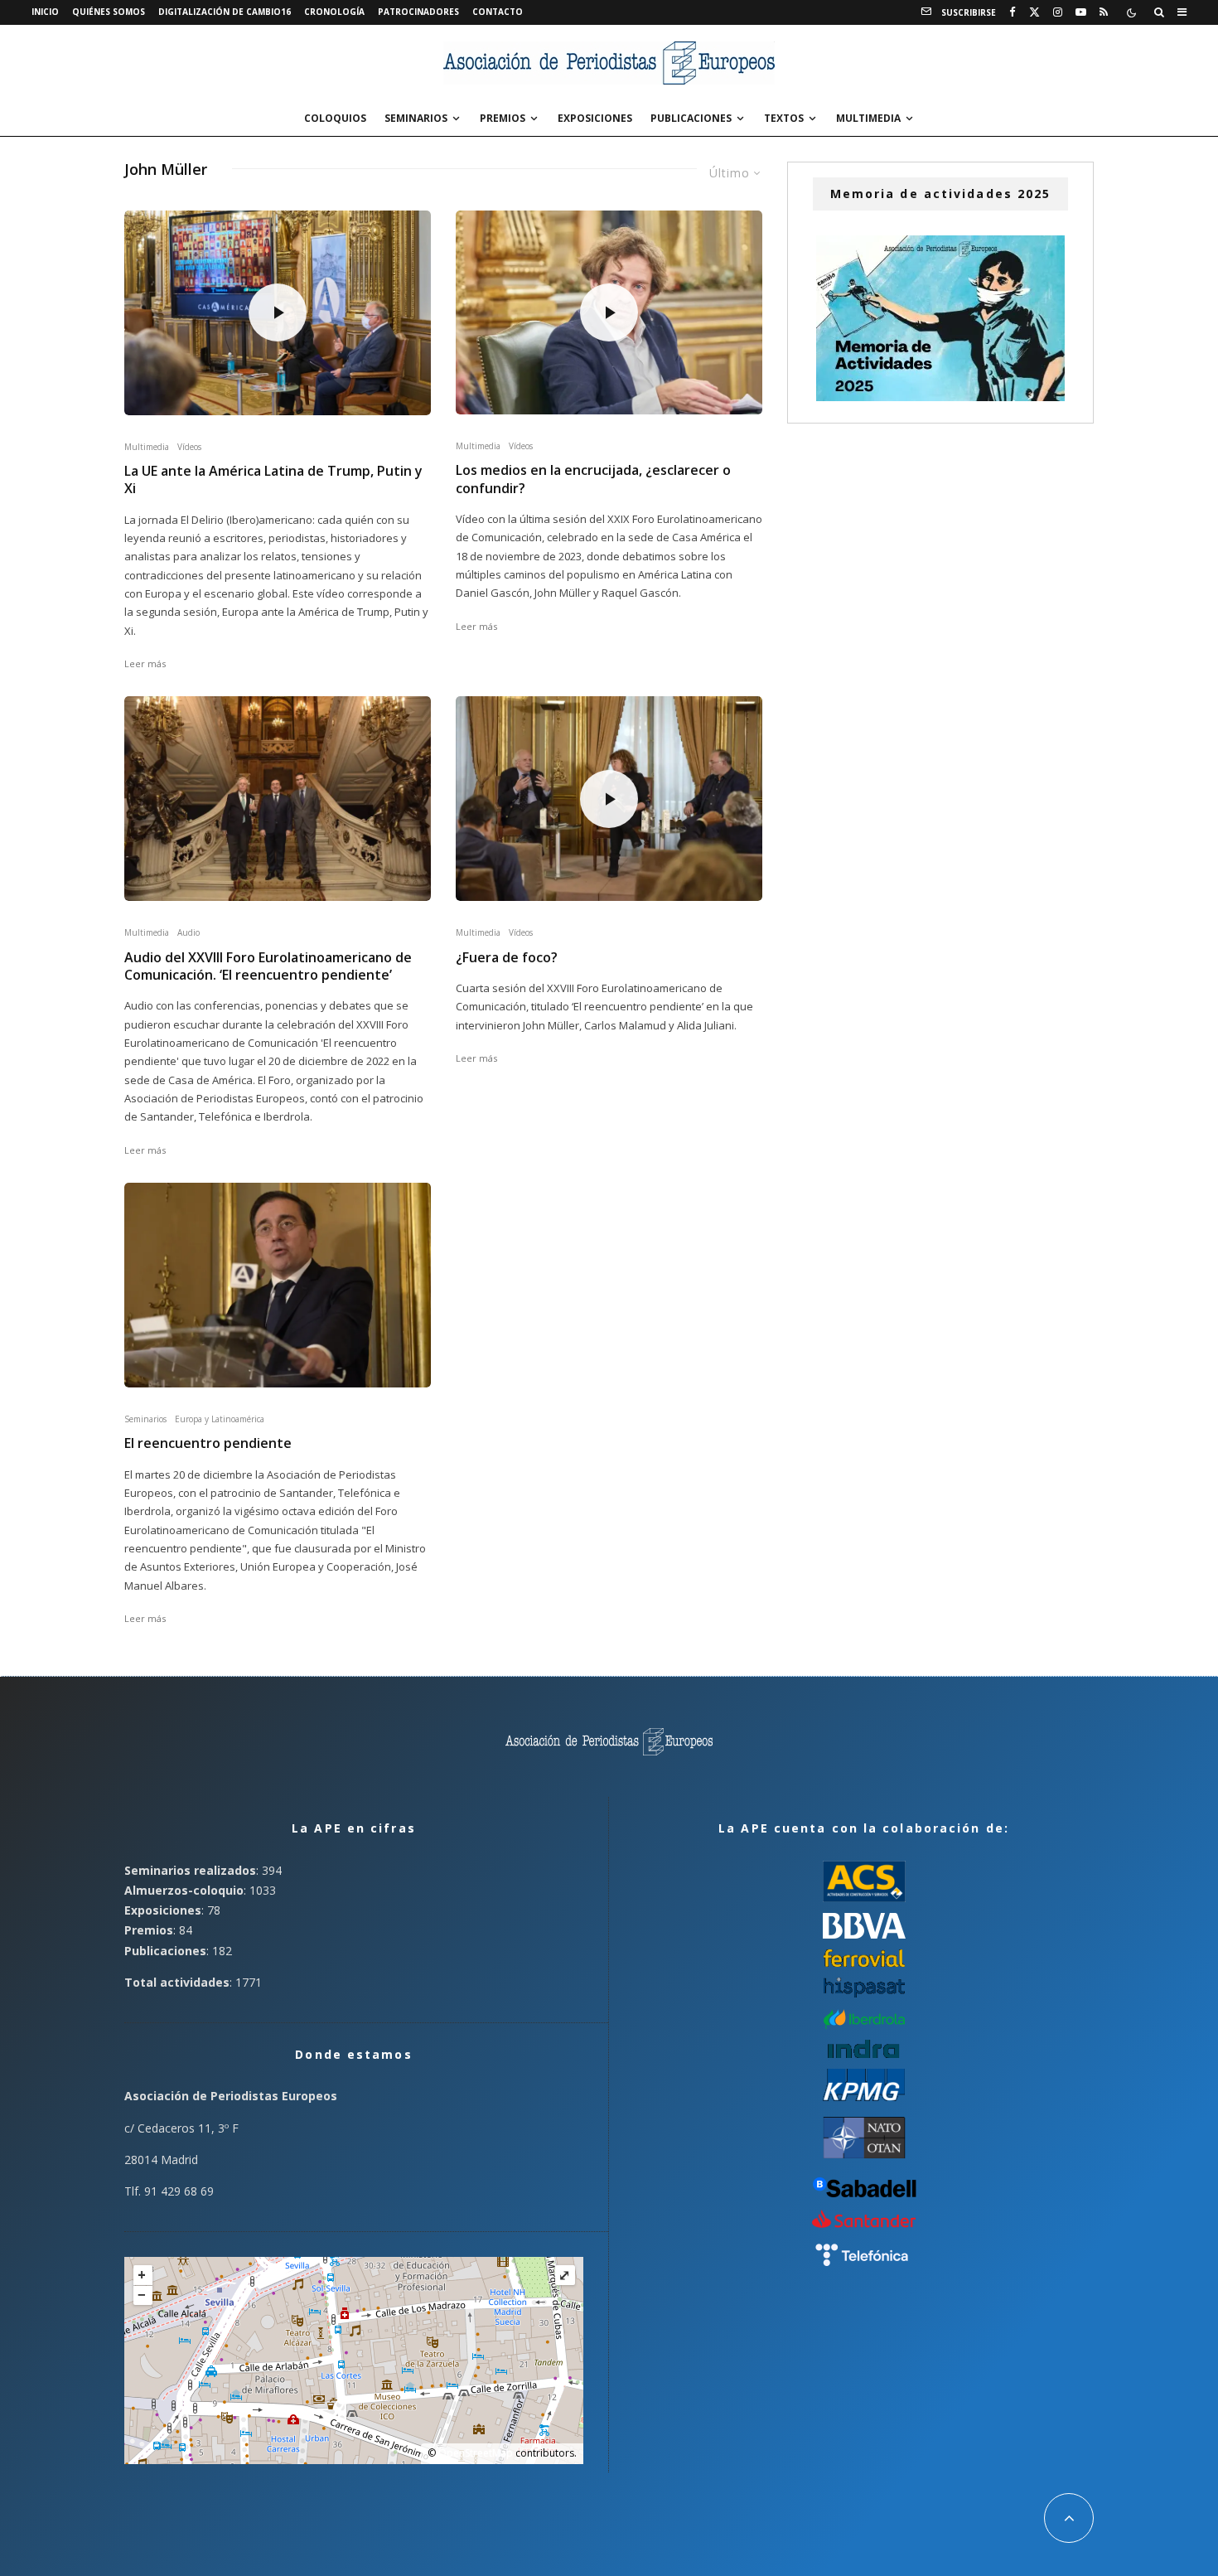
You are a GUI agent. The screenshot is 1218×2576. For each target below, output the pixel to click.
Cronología (334, 12)
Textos (784, 118)
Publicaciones (691, 118)
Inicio (45, 12)
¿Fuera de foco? (507, 958)
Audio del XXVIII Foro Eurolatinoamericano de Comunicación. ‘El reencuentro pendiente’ (268, 966)
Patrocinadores (418, 12)
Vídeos (189, 447)
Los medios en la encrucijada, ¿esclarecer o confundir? (593, 479)
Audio (188, 932)
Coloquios (335, 118)
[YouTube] (1081, 12)
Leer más (145, 663)
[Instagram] (1058, 12)
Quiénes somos (109, 12)
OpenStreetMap (476, 2453)
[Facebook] (1013, 12)
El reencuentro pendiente (208, 1443)
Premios (503, 118)
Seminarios (416, 118)
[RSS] (1104, 12)
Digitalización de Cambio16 (225, 12)
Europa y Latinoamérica (220, 1419)
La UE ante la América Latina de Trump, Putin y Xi (273, 480)
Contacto (498, 12)
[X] (1034, 12)
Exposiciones (595, 118)
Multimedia (868, 118)
